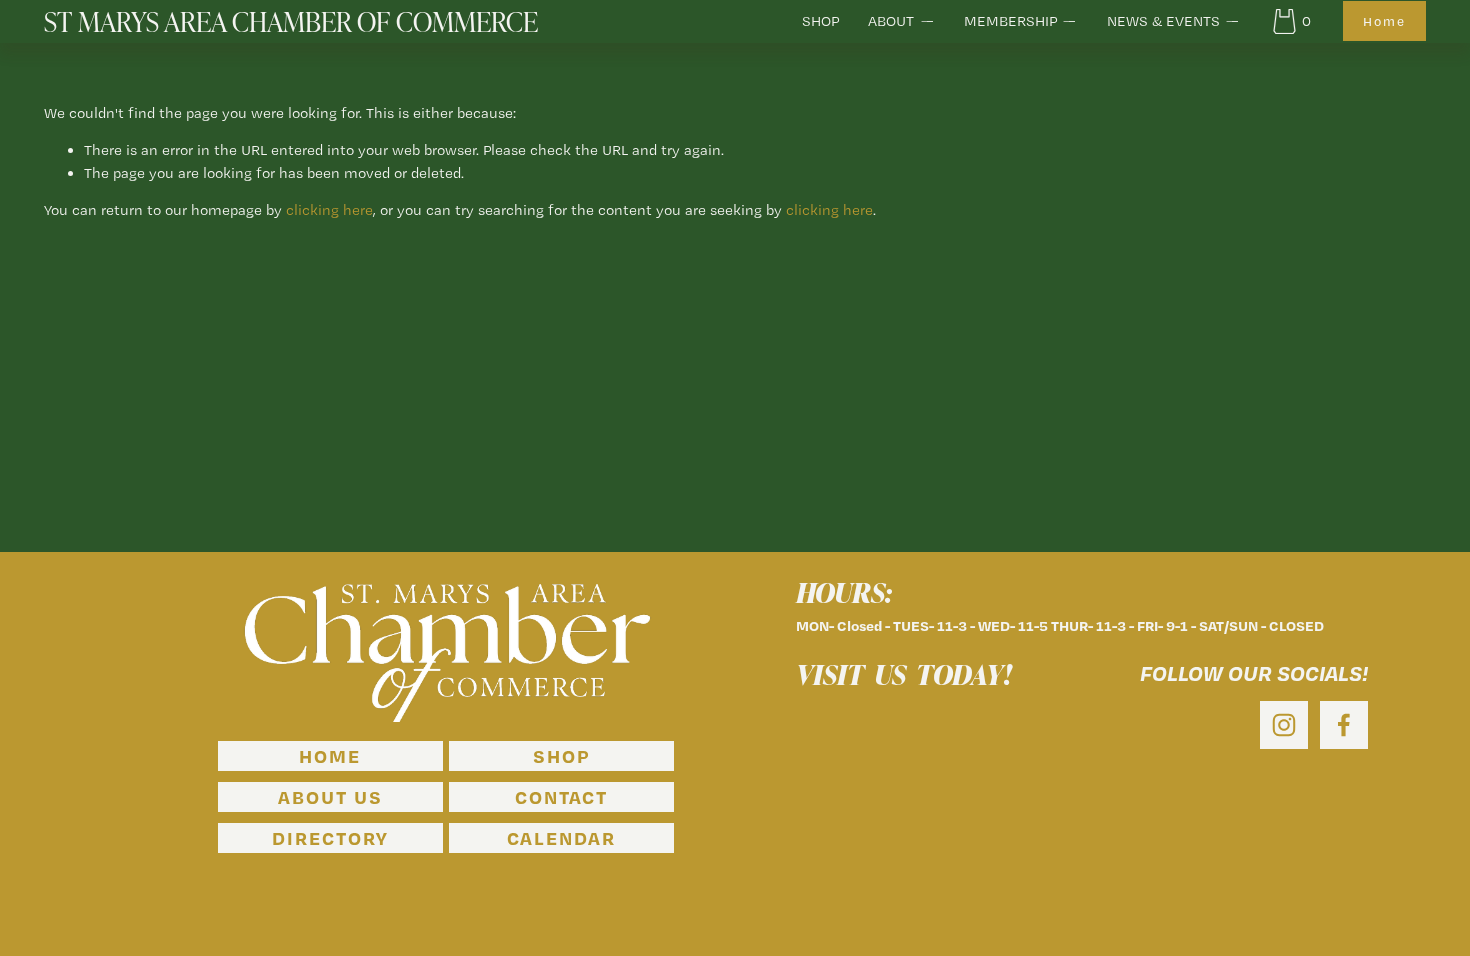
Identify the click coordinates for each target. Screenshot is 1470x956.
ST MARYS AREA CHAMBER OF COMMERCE (291, 21)
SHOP (820, 21)
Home (1384, 21)
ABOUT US (330, 797)
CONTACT (562, 797)
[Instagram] (1284, 725)
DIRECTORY (330, 838)
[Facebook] (1344, 725)
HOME (330, 756)
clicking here (329, 210)
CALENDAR (561, 838)
